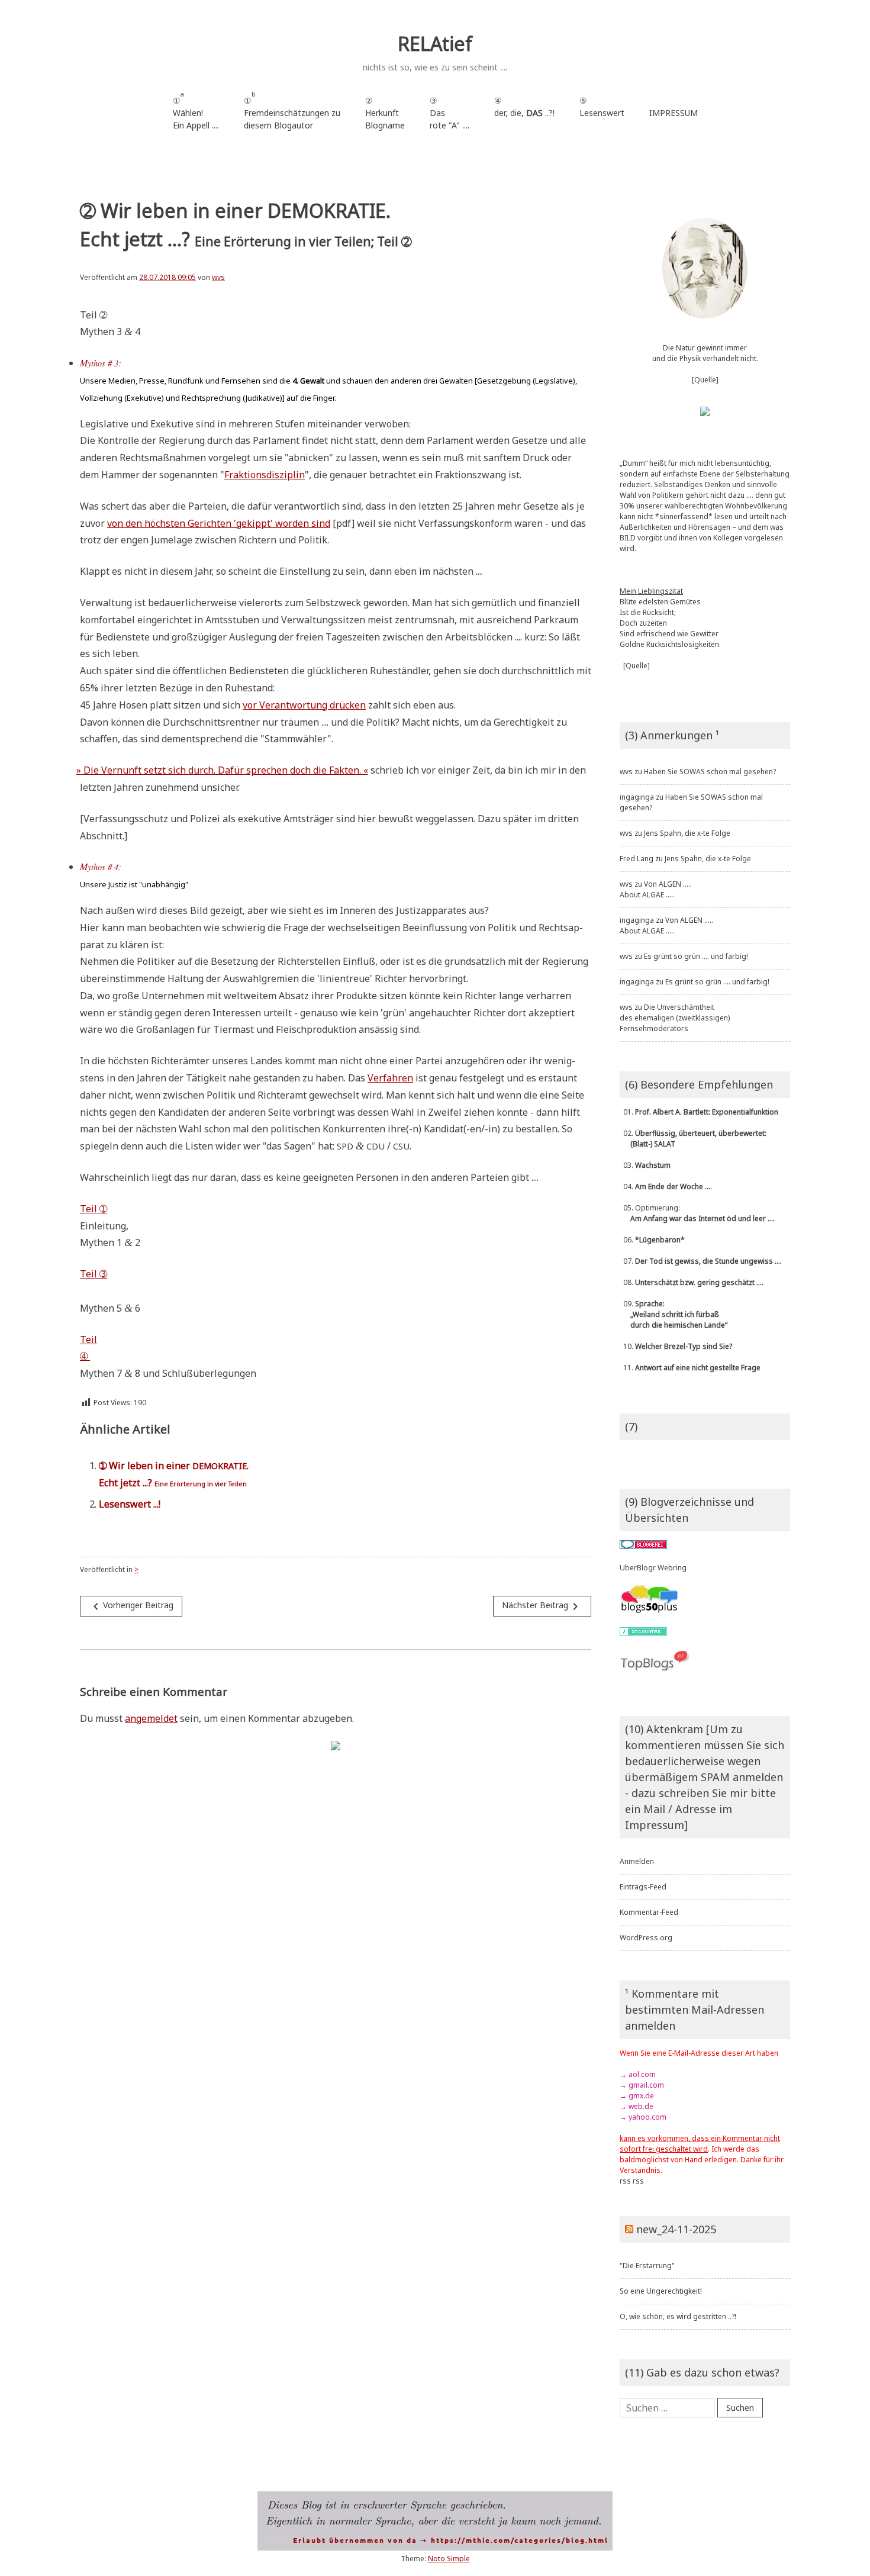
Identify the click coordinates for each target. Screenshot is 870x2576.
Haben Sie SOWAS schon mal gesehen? (710, 772)
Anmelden (637, 1861)
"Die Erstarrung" (647, 2266)
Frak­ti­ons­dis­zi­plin (265, 475)
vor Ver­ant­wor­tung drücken (304, 705)
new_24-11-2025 (676, 2229)
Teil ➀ (94, 1209)
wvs (218, 277)
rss (625, 2181)
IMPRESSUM (674, 113)
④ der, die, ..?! (524, 113)
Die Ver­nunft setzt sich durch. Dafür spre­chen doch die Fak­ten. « (224, 770)
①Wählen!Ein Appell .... (196, 110)
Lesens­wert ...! (130, 1504)
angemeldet (151, 1718)
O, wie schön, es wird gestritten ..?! (678, 2316)
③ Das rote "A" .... (449, 113)
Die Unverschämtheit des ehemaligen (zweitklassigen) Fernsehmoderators (675, 1018)
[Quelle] (705, 380)
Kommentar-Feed (649, 1912)
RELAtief (435, 44)
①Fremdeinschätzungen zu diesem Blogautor (292, 110)
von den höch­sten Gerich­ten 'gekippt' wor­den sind (219, 523)
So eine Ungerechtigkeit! (661, 2291)
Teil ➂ (94, 1274)
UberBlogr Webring (653, 1568)
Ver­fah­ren (390, 1078)
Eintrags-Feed (643, 1887)
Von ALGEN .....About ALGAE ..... (656, 889)
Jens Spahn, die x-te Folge (687, 833)
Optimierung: (697, 1213)
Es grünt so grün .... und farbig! (696, 956)
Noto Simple (449, 2559)
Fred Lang (637, 859)
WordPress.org (646, 1938)
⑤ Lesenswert (602, 107)
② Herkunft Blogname (385, 113)
